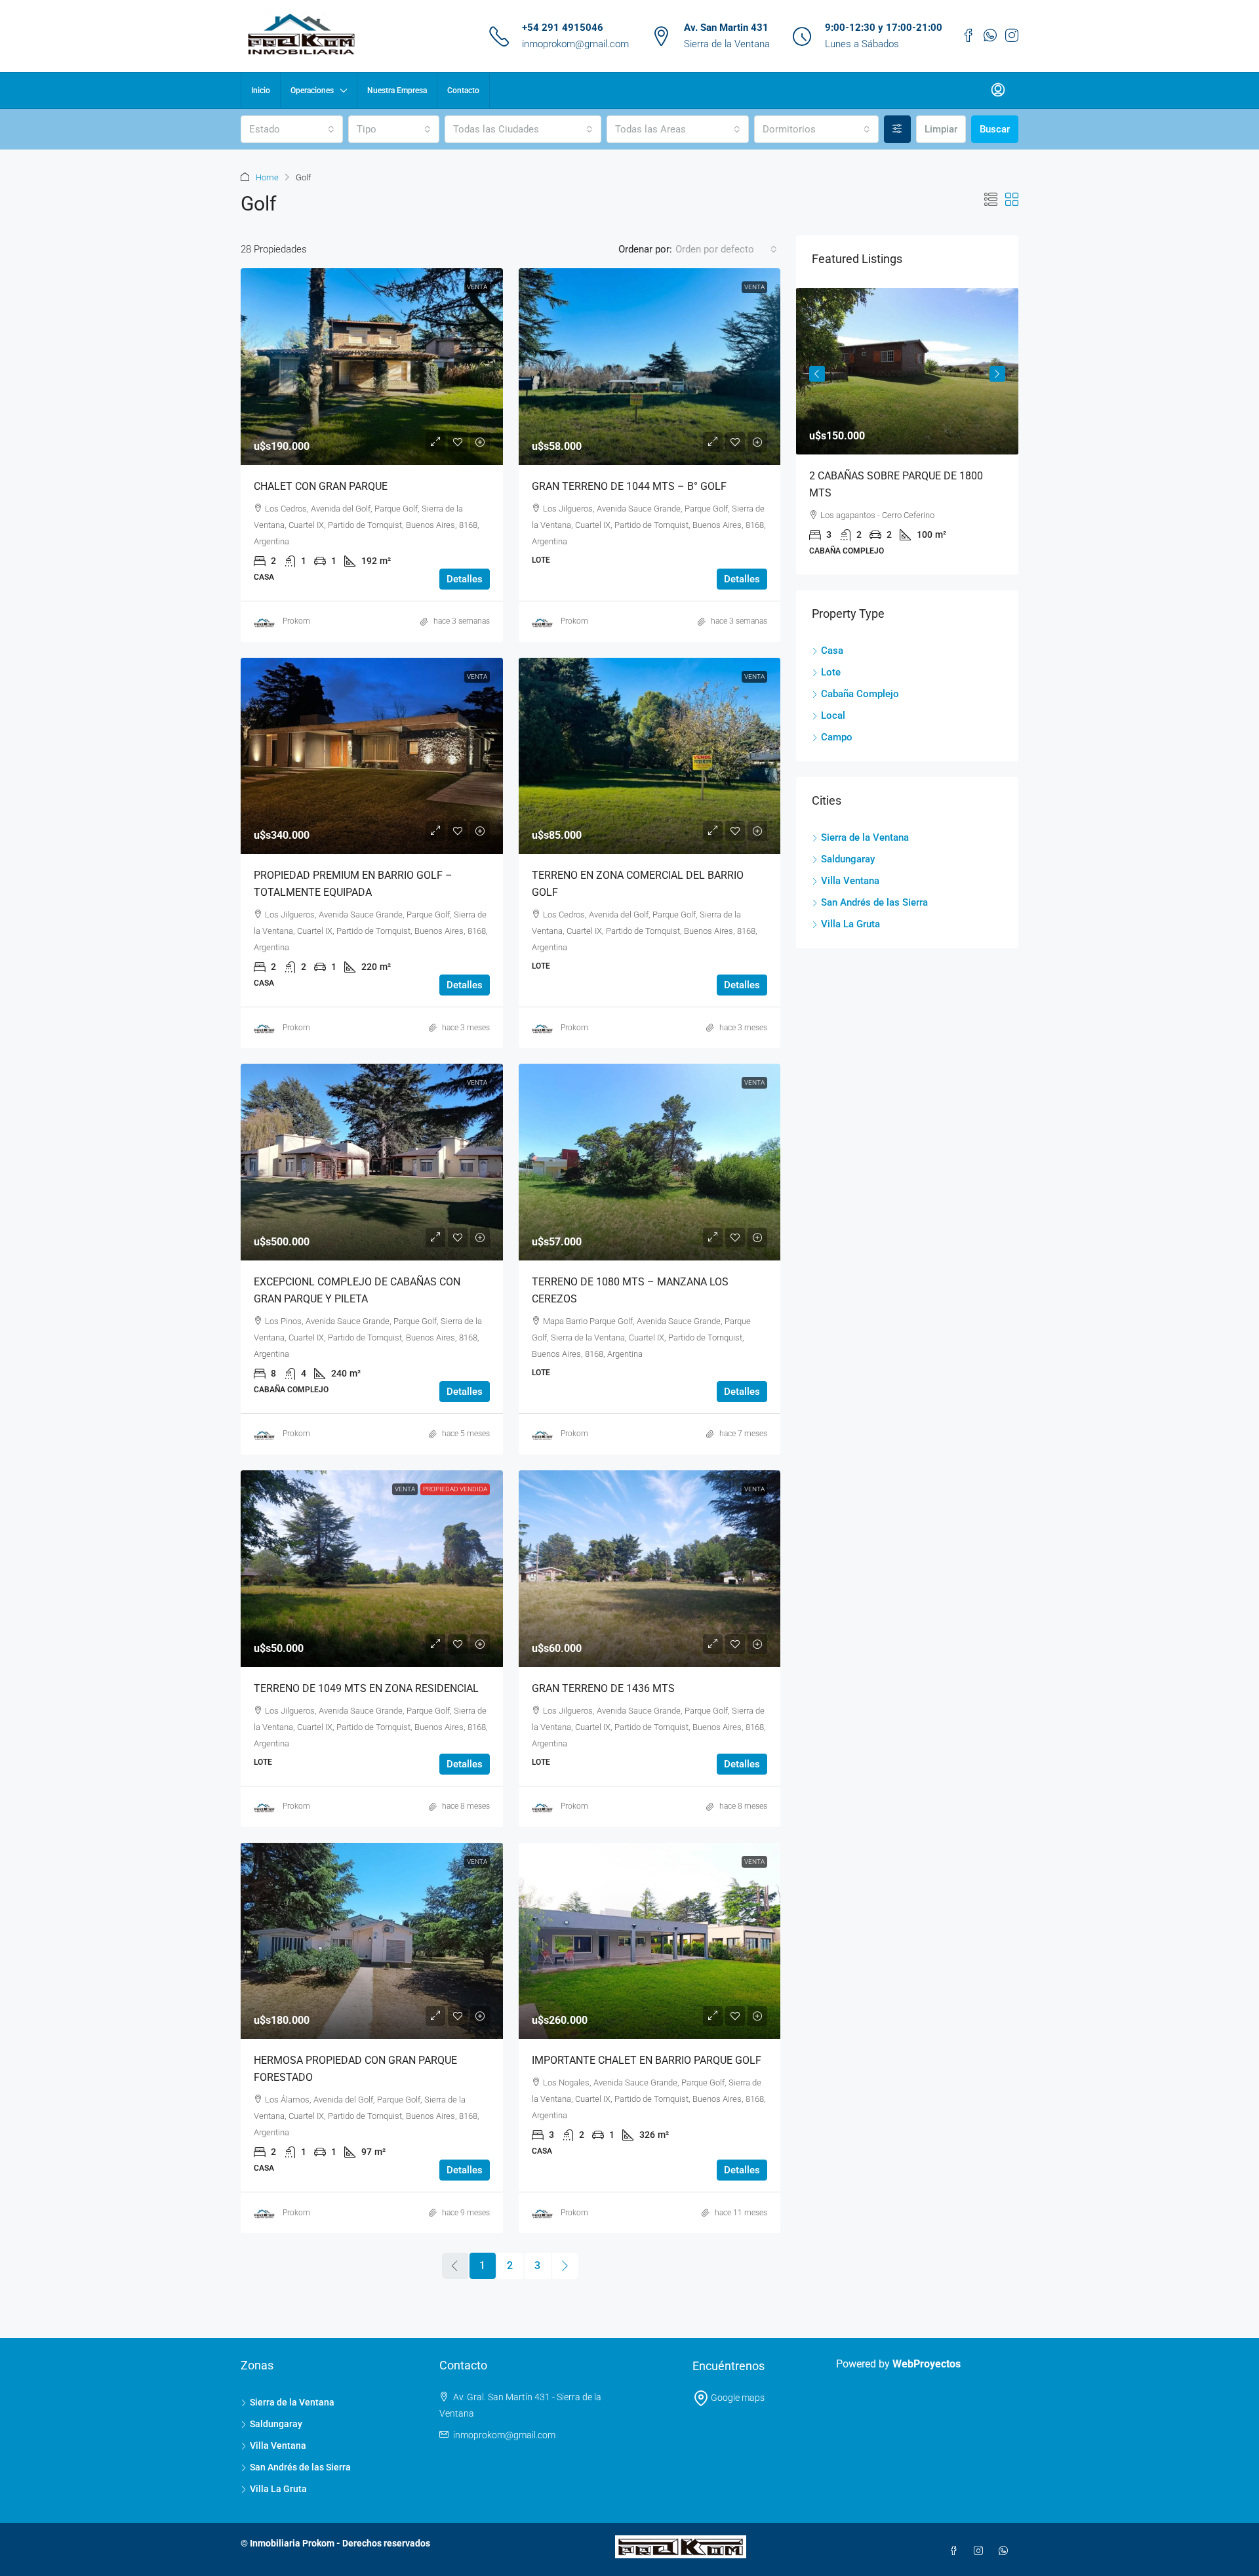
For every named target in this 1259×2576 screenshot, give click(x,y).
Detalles (465, 579)
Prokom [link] (296, 621)
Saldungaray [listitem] (848, 859)
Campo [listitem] (837, 737)
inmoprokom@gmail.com (575, 44)
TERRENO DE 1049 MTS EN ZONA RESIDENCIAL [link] (366, 1688)
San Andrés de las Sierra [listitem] (874, 902)
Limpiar (941, 129)
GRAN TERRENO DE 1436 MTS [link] (603, 1688)
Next (997, 374)
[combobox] (292, 129)
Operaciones (312, 91)
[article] (907, 431)
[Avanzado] (897, 129)
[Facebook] (956, 2551)
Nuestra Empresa (397, 91)
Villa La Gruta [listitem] (850, 924)
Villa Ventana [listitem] (850, 881)
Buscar (995, 129)
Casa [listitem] (832, 651)
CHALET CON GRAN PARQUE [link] (321, 486)
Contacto (463, 91)
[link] (372, 367)
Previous (817, 374)
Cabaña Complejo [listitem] (860, 694)
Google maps (737, 2398)
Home (267, 177)
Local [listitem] (833, 715)
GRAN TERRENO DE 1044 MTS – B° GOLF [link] (629, 486)
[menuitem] (998, 91)
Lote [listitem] (831, 672)
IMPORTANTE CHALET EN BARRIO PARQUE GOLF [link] (647, 2060)
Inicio (261, 91)
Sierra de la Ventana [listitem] (865, 837)
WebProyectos (927, 2364)
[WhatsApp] (1006, 2551)
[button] (991, 200)
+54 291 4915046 (563, 28)
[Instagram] (981, 2551)
